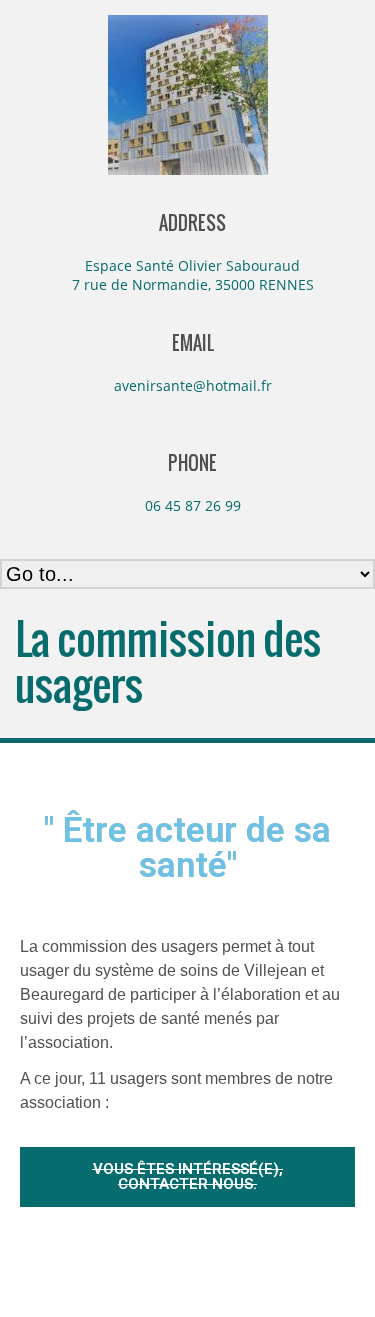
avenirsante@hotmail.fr (193, 385)
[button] (187, 1177)
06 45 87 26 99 (193, 505)
